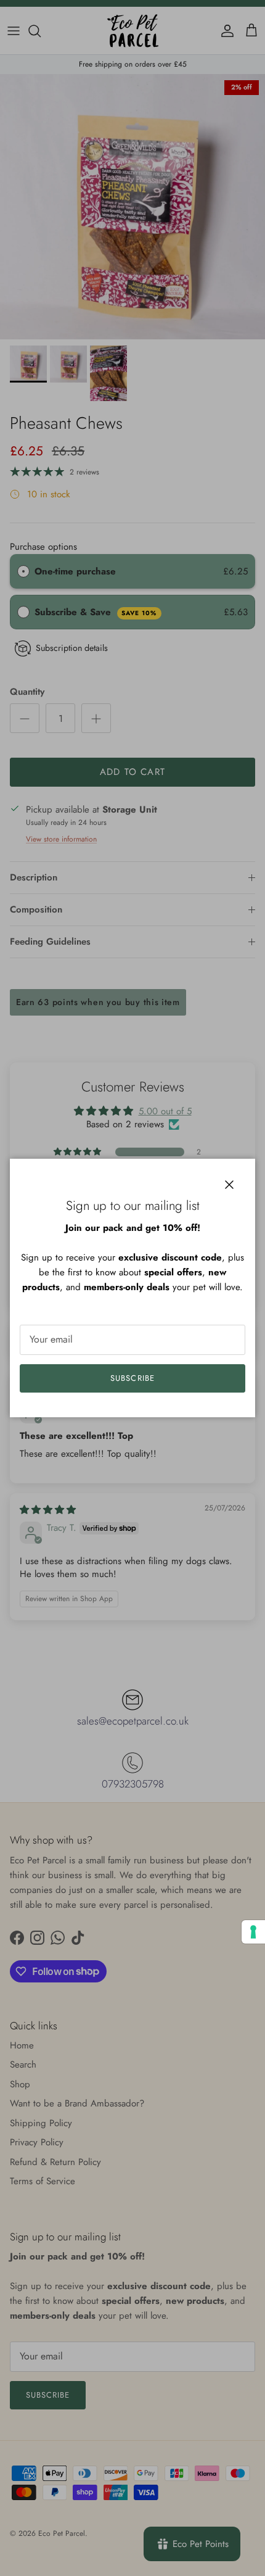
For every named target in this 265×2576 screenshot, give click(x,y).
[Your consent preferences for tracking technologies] (253, 1932)
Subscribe (132, 1378)
